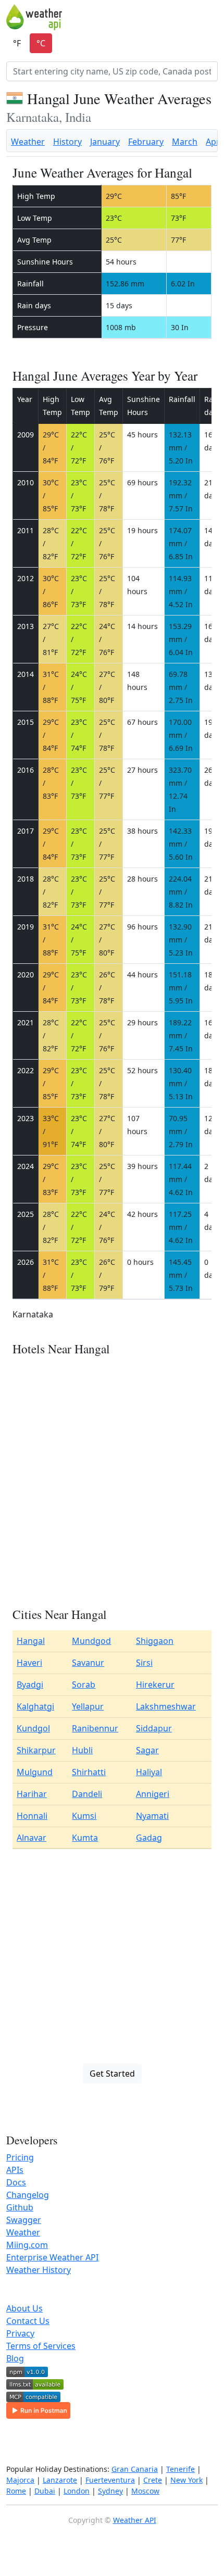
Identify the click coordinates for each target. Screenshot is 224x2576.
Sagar (147, 1750)
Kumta (85, 1838)
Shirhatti (89, 1772)
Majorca (20, 2480)
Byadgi (30, 1685)
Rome (16, 2491)
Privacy (20, 2333)
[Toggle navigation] (211, 17)
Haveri (29, 1663)
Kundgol (33, 1728)
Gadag (149, 1838)
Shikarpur (36, 1750)
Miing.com (27, 2245)
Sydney (110, 2491)
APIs (15, 2170)
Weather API (135, 2520)
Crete (153, 2480)
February (146, 142)
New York (186, 2480)
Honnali (32, 1816)
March (185, 142)
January (105, 142)
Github (20, 2207)
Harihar (32, 1794)
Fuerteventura (110, 2480)
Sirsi (144, 1663)
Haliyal (149, 1772)
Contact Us (28, 2321)
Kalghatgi (35, 1706)
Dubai (45, 2491)
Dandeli (87, 1794)
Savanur (88, 1663)
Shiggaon (155, 1641)
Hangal (31, 1641)
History (67, 142)
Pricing (20, 2157)
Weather (28, 142)
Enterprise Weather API (52, 2257)
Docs (16, 2182)
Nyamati (152, 1816)
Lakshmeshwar (166, 1706)
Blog (15, 2358)
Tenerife (181, 2469)
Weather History (39, 2270)
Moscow (145, 2491)
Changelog (28, 2195)
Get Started (112, 2074)
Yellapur (88, 1706)
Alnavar (32, 1838)
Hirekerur (155, 1685)
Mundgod (91, 1641)
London (77, 2491)
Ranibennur (95, 1728)
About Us (24, 2308)
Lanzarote (60, 2480)
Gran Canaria (135, 2469)
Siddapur (154, 1728)
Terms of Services (41, 2346)
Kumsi (84, 1816)
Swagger (24, 2220)
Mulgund (35, 1772)
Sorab (84, 1685)
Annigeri (153, 1794)
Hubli (82, 1750)
